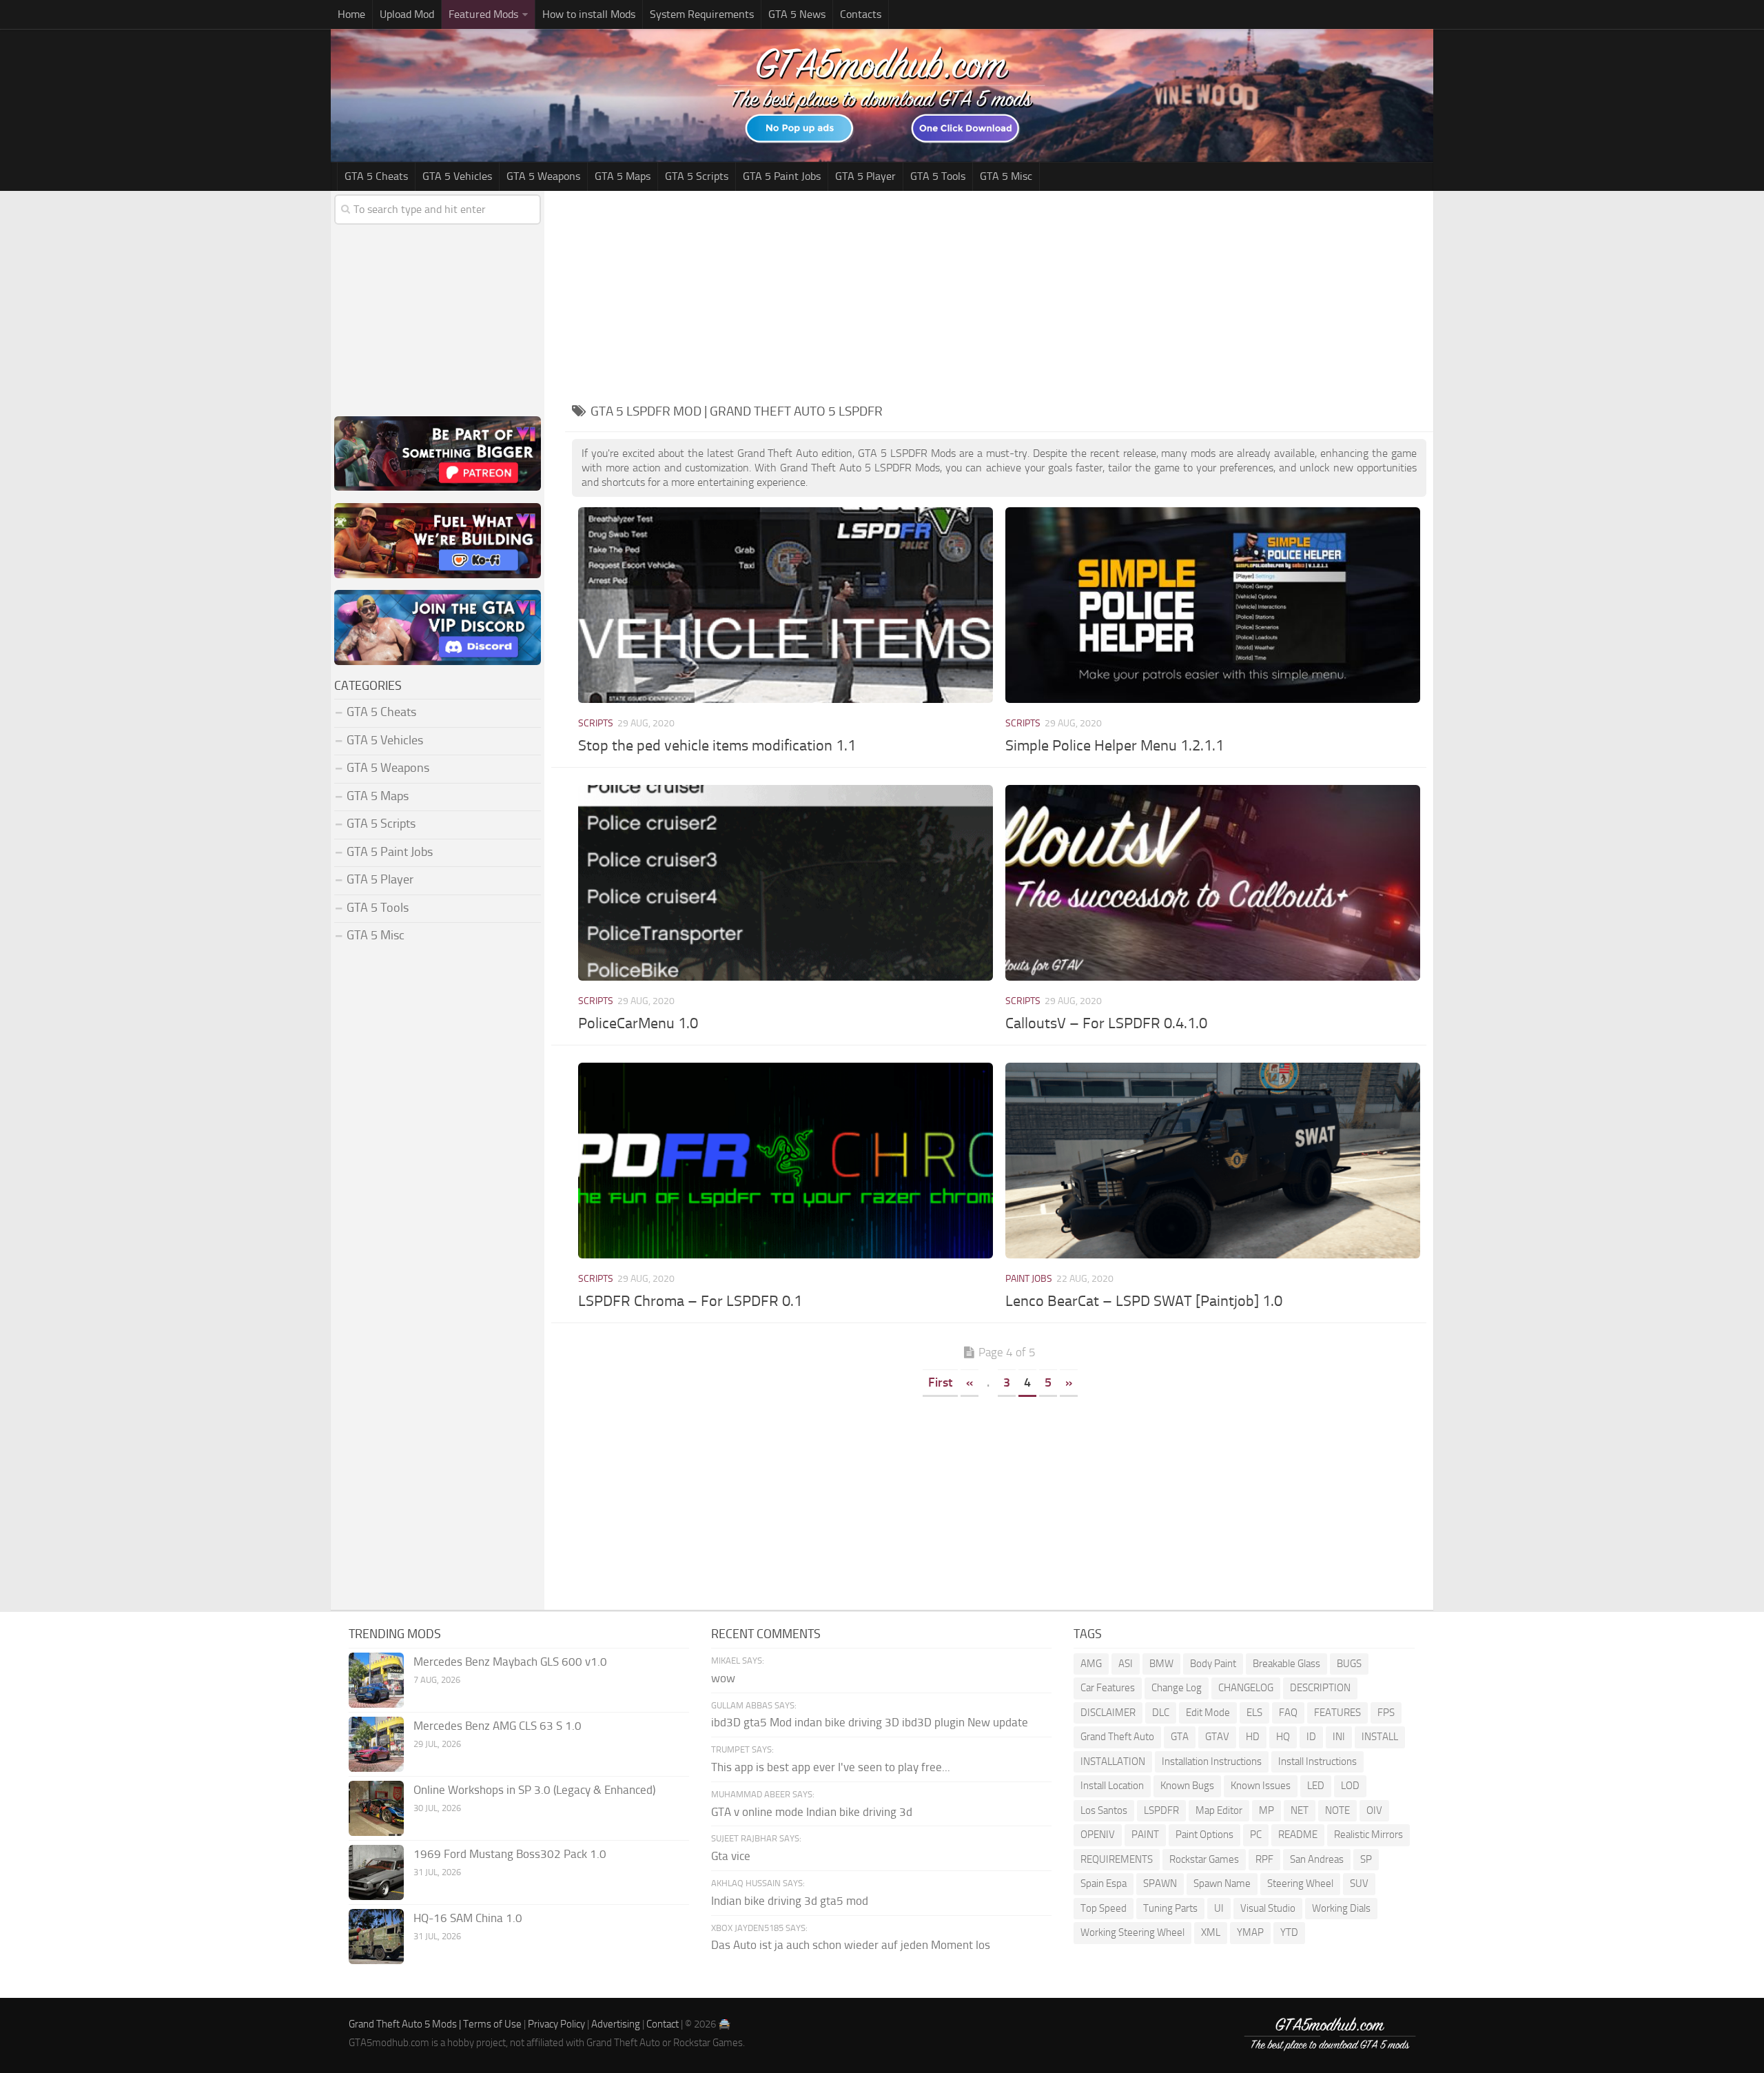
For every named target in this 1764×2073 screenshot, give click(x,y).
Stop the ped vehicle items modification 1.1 (717, 746)
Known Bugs (1187, 1786)
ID (1311, 1737)
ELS (1254, 1713)
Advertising (616, 2024)
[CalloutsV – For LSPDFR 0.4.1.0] (1212, 882)
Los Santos (1104, 1810)
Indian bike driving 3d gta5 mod (790, 1901)
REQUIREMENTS (1117, 1859)
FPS (1386, 1713)
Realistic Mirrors (1368, 1835)
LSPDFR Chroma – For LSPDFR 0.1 (690, 1301)
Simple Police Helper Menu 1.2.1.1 (1115, 746)
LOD (1350, 1786)
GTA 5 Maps (623, 176)
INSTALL (1380, 1737)
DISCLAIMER (1108, 1713)
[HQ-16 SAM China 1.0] (376, 1937)
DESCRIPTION (1320, 1688)
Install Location (1112, 1786)
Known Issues (1261, 1786)
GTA (1180, 1737)
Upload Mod (407, 14)
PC (1256, 1835)
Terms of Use (492, 2024)
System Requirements (702, 14)
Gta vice (731, 1856)
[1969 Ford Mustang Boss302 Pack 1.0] (376, 1872)
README (1298, 1835)
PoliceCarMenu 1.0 (638, 1023)
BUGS (1349, 1664)
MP (1266, 1810)
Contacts (861, 14)
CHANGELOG (1246, 1688)
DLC (1161, 1713)
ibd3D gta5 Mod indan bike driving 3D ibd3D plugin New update (870, 1722)
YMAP (1250, 1932)
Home (351, 14)
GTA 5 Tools (938, 176)
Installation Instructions (1212, 1761)
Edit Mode (1208, 1713)
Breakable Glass (1286, 1664)
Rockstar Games (1204, 1859)
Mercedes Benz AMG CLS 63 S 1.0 (498, 1726)
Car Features (1108, 1688)
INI (1339, 1737)
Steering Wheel (1300, 1883)
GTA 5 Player (865, 176)
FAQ (1288, 1713)
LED (1316, 1786)
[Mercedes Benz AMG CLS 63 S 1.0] (376, 1744)
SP (1366, 1859)
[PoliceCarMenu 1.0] (785, 882)
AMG (1091, 1664)
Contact (663, 2024)
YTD (1289, 1932)
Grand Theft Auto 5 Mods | (406, 2024)
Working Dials (1341, 1908)
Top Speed (1104, 1908)
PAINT (1145, 1835)
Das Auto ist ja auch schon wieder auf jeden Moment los (851, 1945)
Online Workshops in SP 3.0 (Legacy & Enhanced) (534, 1790)
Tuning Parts (1170, 1908)
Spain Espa (1104, 1883)
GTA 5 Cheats (376, 176)
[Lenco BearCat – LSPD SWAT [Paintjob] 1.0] (1212, 1160)
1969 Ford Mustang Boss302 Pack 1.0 (510, 1854)
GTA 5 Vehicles (457, 176)
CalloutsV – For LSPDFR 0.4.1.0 (1106, 1023)
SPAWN (1160, 1883)
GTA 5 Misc (1006, 176)
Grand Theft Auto (1117, 1737)
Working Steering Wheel (1132, 1932)
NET (1300, 1810)
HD (1253, 1737)
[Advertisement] (999, 294)
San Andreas (1317, 1859)
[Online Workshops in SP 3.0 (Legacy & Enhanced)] (376, 1808)
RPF (1264, 1859)
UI (1219, 1908)
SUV (1359, 1883)
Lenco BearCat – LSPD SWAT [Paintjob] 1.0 (1144, 1301)
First (940, 1382)
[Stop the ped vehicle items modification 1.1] (785, 605)
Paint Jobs (1029, 1279)
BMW (1161, 1664)
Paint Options (1204, 1835)
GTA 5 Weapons (543, 176)
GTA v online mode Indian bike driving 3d (812, 1812)
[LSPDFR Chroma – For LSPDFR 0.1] (785, 1160)
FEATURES (1337, 1713)
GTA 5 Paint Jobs (782, 176)
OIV (1374, 1810)
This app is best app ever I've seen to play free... (831, 1767)
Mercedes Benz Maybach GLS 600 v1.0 (510, 1662)
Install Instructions (1317, 1761)
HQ (1283, 1737)
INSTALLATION (1113, 1761)
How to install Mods (589, 14)
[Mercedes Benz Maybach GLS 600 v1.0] (376, 1680)
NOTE (1337, 1810)
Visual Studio (1268, 1908)
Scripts (596, 723)
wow (723, 1678)
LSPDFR (1161, 1810)
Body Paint (1213, 1664)
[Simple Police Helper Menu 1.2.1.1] (1212, 605)
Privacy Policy (556, 2024)
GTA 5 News (797, 14)
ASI (1126, 1664)
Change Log (1177, 1688)
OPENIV (1098, 1835)
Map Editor (1219, 1810)
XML (1211, 1932)
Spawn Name (1222, 1883)
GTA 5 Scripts (697, 176)
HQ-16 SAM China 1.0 (468, 1918)
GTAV (1217, 1737)
